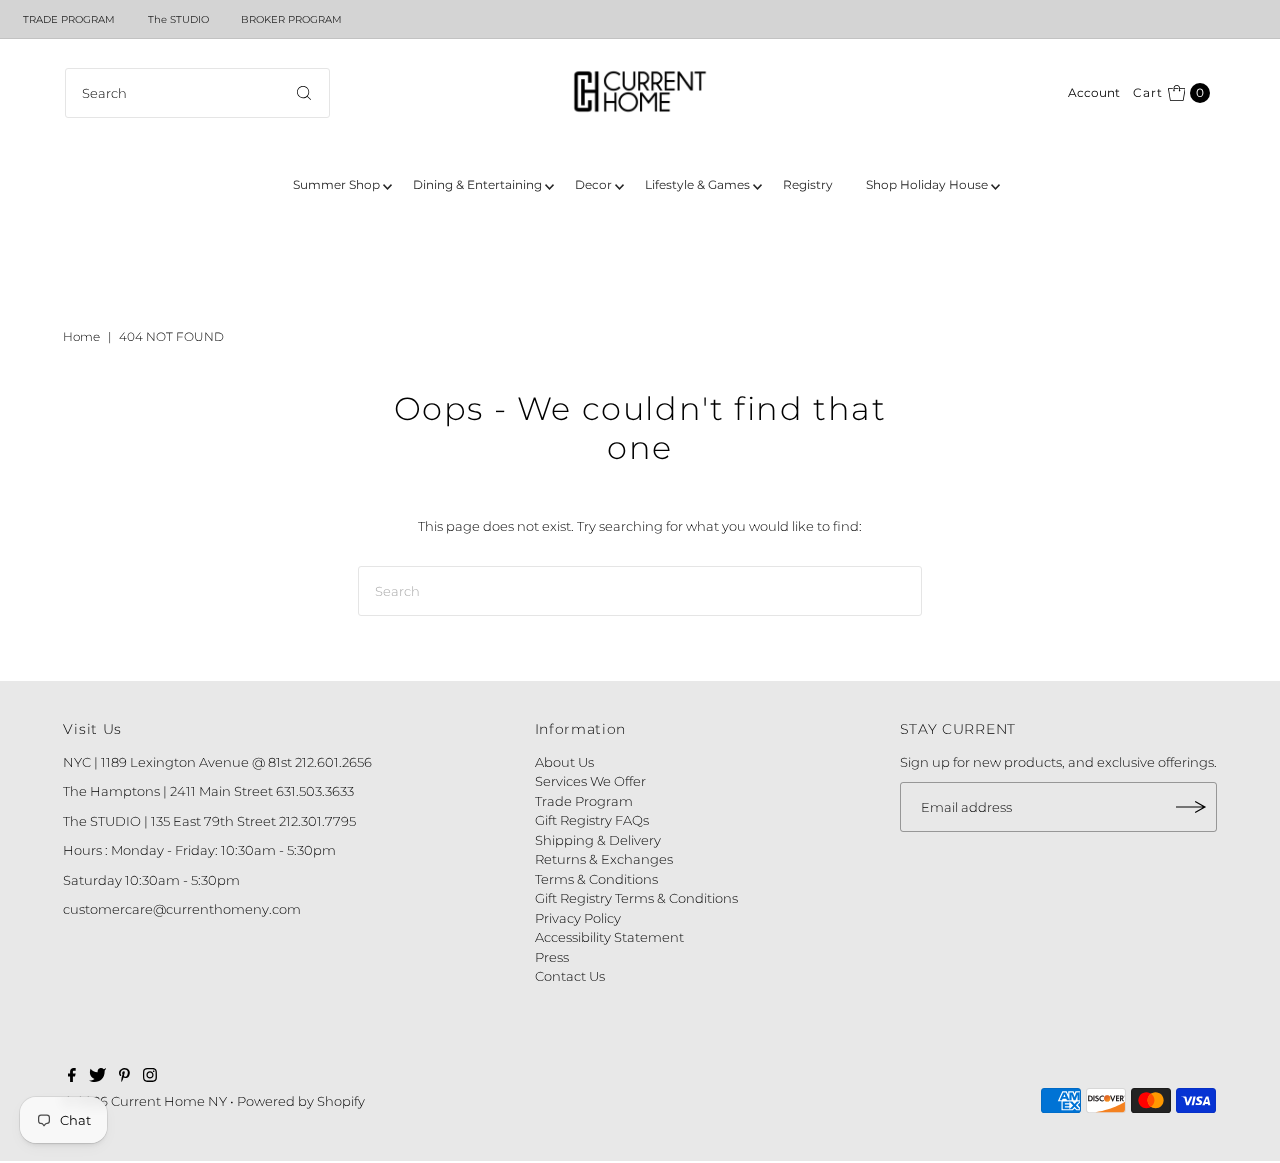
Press (552, 957)
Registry (808, 184)
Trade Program (584, 801)
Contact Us (570, 976)
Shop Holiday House (927, 184)
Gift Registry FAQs (592, 820)
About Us (564, 762)
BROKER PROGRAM (291, 19)
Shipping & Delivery (598, 840)
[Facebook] (72, 1077)
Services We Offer (590, 781)
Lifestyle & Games (697, 184)
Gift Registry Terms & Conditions (636, 898)
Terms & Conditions (596, 879)
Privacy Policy (578, 918)
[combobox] (197, 93)
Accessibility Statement (609, 937)
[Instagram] (150, 1077)
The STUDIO (178, 19)
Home (81, 336)
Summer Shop (336, 184)
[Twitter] (97, 1077)
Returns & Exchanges (604, 859)
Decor (593, 184)
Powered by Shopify (301, 1101)
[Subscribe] (1192, 807)
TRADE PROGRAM (69, 19)
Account (1094, 92)
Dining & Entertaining (477, 184)
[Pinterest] (124, 1077)
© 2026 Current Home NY (145, 1101)
